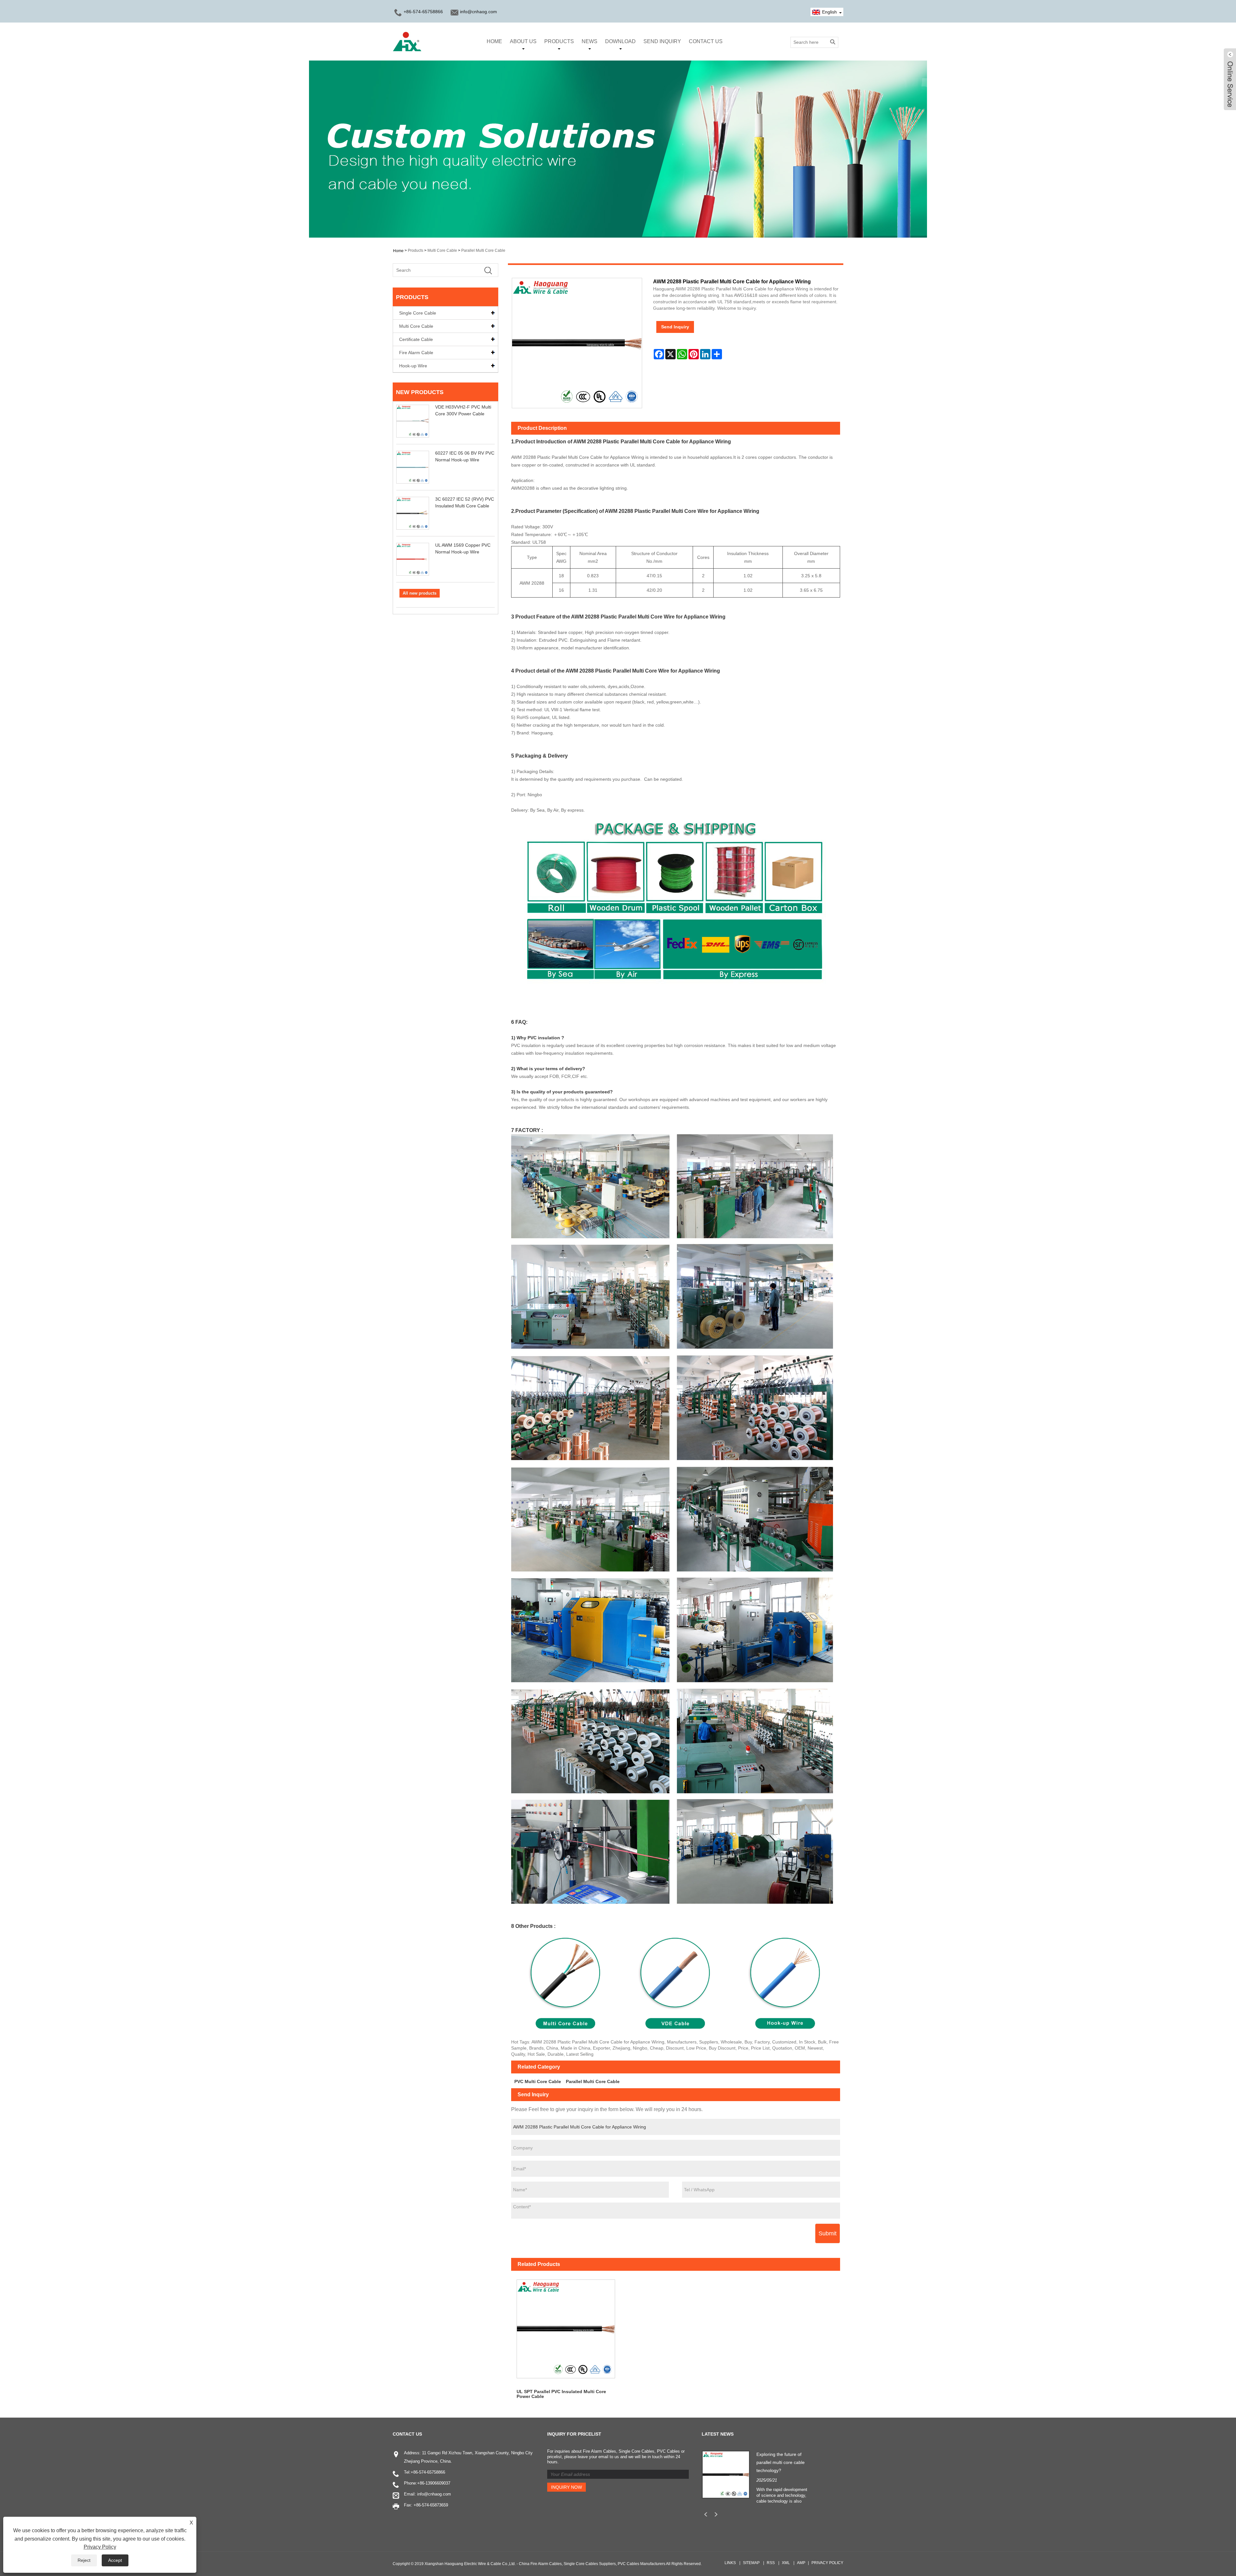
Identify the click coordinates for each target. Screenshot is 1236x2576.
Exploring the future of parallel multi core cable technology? (781, 2462)
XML (786, 2563)
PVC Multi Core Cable (538, 2081)
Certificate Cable (416, 339)
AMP (801, 2563)
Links (730, 2563)
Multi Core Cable (442, 250)
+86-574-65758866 (428, 2472)
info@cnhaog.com (478, 12)
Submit (828, 2233)
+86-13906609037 (434, 2483)
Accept (115, 2560)
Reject (84, 2560)
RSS (771, 2563)
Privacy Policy (827, 2563)
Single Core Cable (418, 313)
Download (620, 41)
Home (494, 41)
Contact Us (706, 41)
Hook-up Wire (413, 366)
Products (559, 41)
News (590, 41)
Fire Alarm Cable (416, 353)
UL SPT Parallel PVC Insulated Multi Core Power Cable (561, 2394)
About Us (523, 41)
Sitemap (751, 2563)
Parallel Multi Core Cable (483, 250)
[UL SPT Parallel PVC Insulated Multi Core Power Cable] (566, 2329)
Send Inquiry (662, 41)
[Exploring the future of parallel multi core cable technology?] (726, 2474)
